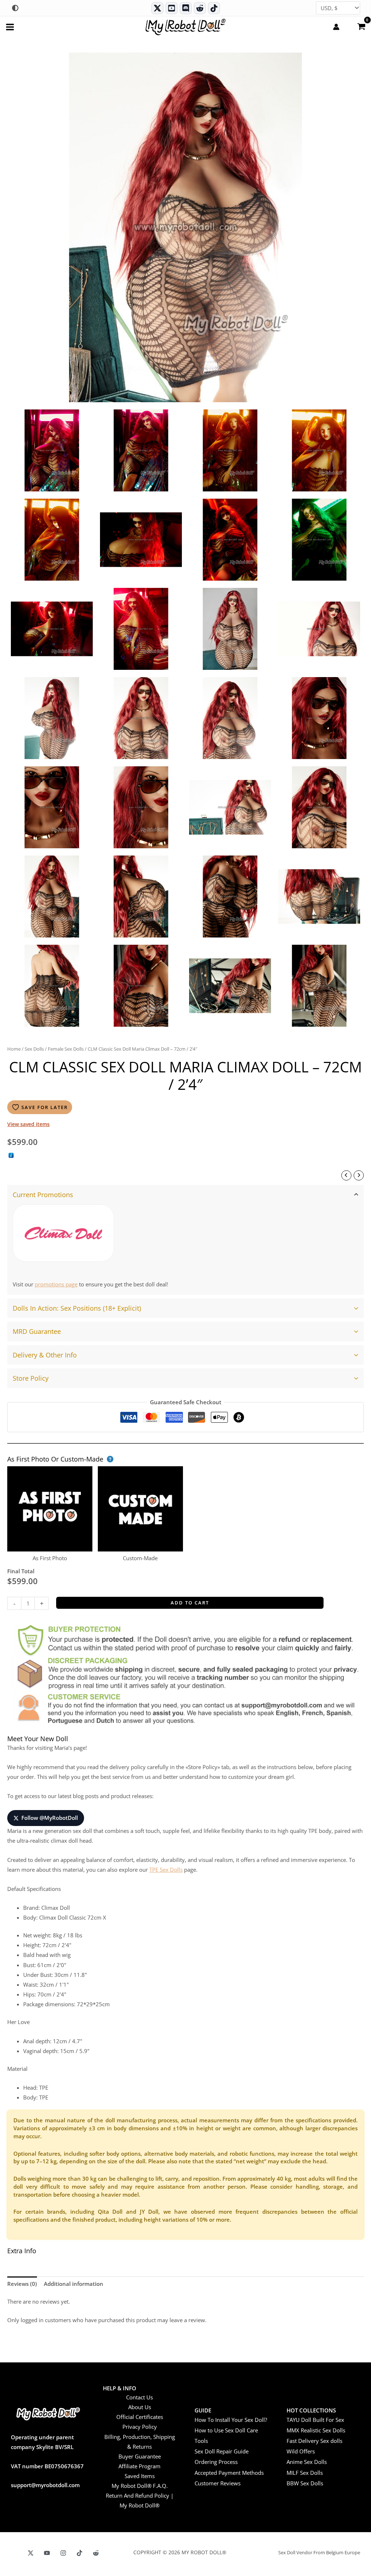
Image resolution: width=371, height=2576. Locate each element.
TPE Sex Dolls (166, 1870)
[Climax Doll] (63, 1233)
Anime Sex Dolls (307, 2462)
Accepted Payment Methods (229, 2473)
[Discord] (186, 8)
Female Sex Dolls (66, 1049)
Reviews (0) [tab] (22, 2284)
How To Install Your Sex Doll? (231, 2420)
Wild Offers (301, 2451)
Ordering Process (216, 2462)
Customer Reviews (218, 2483)
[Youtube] (172, 8)
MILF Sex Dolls (305, 2473)
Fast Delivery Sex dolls (314, 2441)
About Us (140, 2407)
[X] (31, 2553)
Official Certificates (140, 2417)
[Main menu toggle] (10, 27)
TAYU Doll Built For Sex (315, 2420)
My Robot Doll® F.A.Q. (140, 2486)
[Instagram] (63, 2553)
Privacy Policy (140, 2427)
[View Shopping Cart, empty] (361, 26)
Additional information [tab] (74, 2284)
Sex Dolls (34, 1049)
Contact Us (139, 2397)
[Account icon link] (336, 27)
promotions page (56, 1284)
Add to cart (190, 1603)
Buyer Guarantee (140, 2456)
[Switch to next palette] (15, 8)
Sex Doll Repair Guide (222, 2451)
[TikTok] (214, 8)
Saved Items (140, 2476)
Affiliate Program (139, 2466)
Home (14, 1049)
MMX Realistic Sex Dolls (316, 2430)
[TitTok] (80, 2553)
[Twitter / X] (157, 8)
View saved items (28, 1124)
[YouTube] (47, 2553)
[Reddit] (200, 8)
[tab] (185, 1240)
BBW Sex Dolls (305, 2483)
